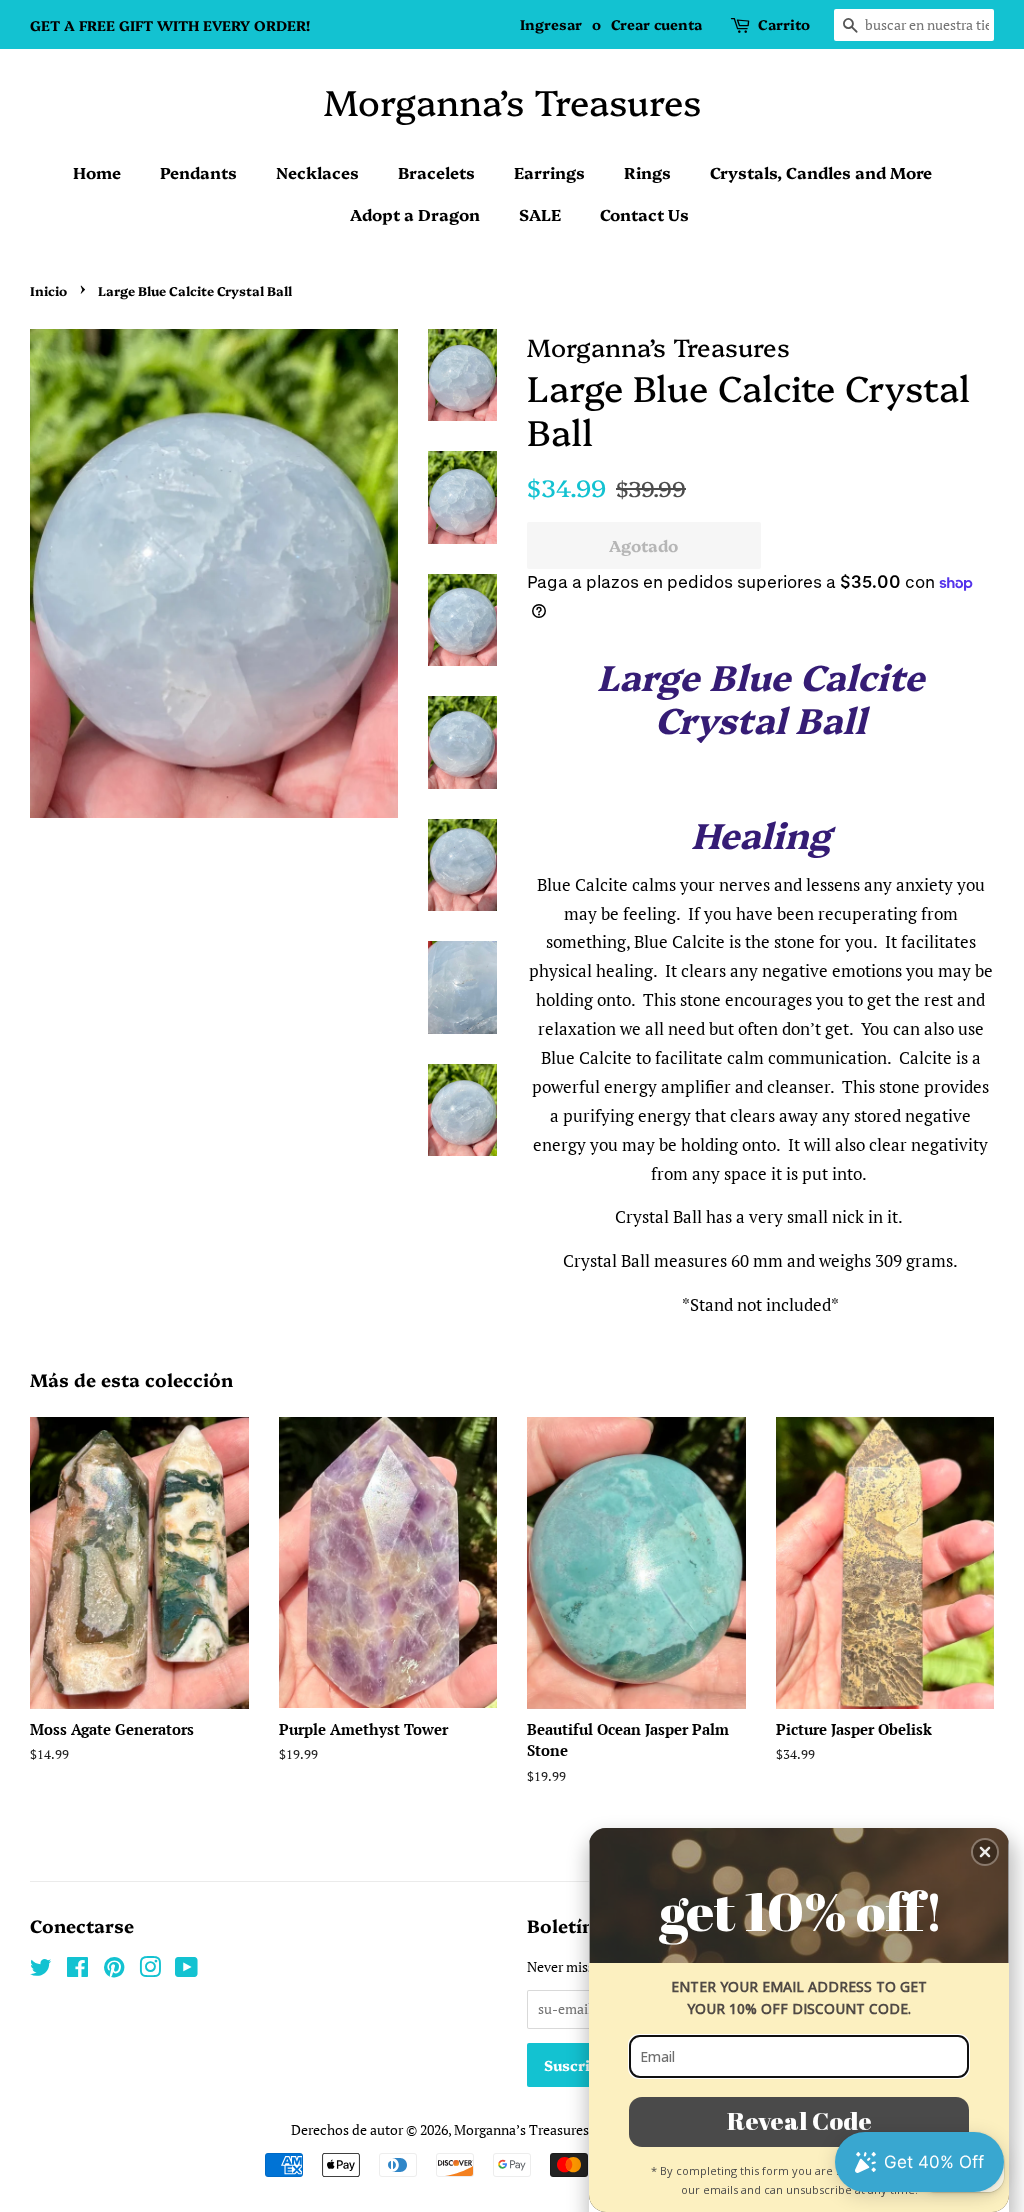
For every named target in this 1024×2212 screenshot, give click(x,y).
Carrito (784, 24)
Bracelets (436, 172)
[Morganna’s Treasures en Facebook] (77, 1970)
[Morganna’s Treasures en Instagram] (150, 1970)
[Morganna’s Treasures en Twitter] (41, 1970)
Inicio (48, 290)
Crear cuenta (656, 24)
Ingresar (551, 24)
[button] (985, 1852)
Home (97, 172)
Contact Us (644, 214)
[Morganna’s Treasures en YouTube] (186, 1970)
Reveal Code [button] (799, 2120)
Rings (647, 172)
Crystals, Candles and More (821, 172)
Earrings (549, 172)
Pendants (198, 172)
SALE (540, 214)
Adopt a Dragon (415, 214)
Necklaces (317, 172)
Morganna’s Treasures (512, 100)
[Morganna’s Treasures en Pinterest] (114, 1970)
